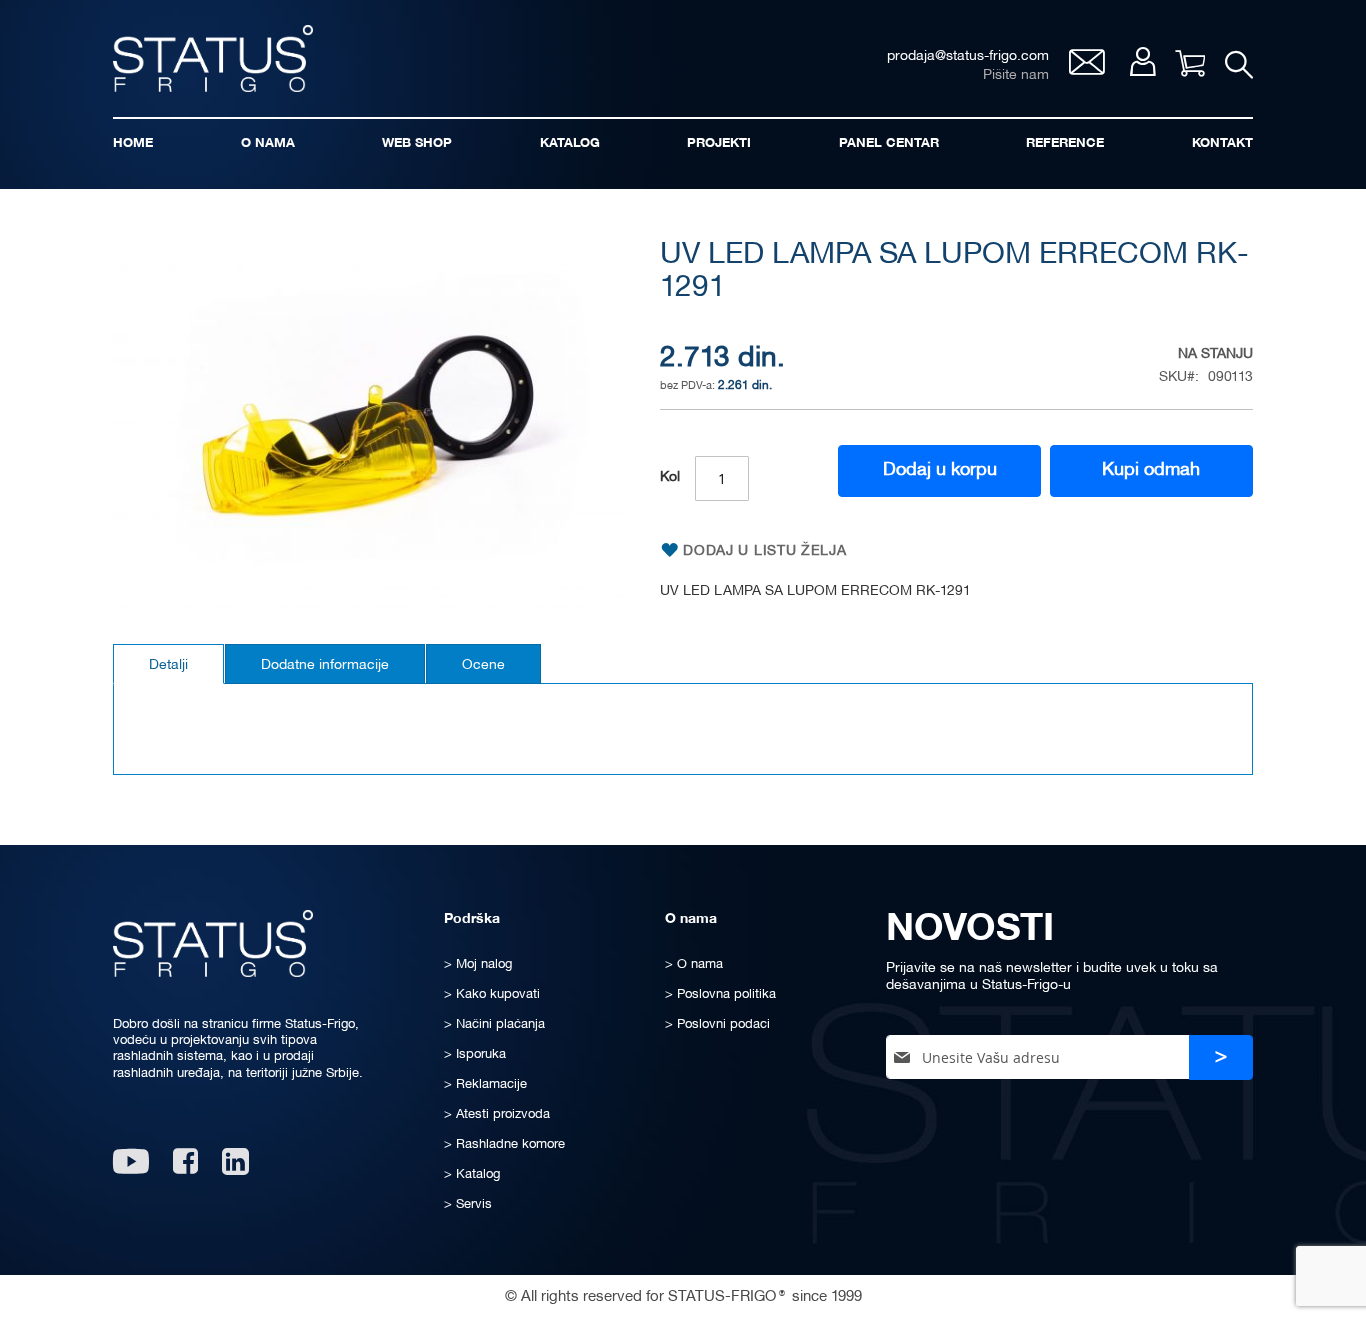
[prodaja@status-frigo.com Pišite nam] (1087, 69)
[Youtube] (131, 1168)
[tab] (168, 664)
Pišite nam (1016, 75)
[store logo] (213, 58)
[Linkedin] (237, 1168)
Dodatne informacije (325, 665)
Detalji (168, 665)
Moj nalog (1142, 61)
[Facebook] (185, 1168)
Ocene (483, 665)
